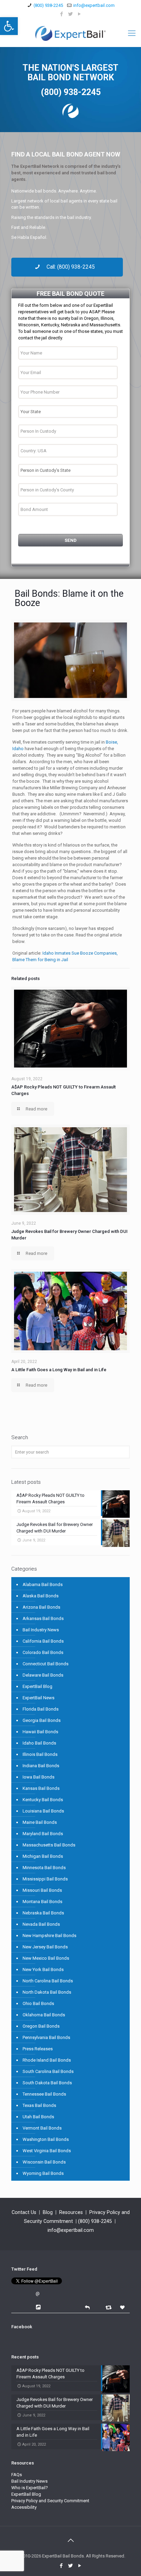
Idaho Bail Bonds (39, 1743)
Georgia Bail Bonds (42, 1720)
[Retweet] (109, 2307)
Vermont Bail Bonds (42, 2128)
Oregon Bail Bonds (41, 2026)
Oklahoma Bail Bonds (44, 2015)
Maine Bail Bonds (40, 1822)
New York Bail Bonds (43, 1969)
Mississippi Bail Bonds (45, 1879)
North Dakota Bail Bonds (47, 1992)
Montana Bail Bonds (42, 1902)
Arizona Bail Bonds (41, 1607)
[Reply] (87, 2307)
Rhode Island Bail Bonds (47, 2060)
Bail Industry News (41, 1630)
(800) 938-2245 (48, 5)
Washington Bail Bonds (46, 2139)
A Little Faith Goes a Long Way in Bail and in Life (59, 1370)
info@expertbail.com (94, 5)
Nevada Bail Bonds (41, 1924)
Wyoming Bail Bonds (43, 2173)
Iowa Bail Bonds (39, 1777)
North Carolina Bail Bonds (48, 1981)
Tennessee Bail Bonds (44, 2094)
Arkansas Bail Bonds (43, 1618)
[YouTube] (80, 14)
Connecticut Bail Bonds (46, 1664)
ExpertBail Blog (37, 1686)
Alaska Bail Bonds (41, 1596)
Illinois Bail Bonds (40, 1754)
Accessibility (24, 2507)
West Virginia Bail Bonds (47, 2151)
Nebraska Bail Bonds (43, 1913)
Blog (48, 2212)
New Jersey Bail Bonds (45, 1947)
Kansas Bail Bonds (41, 1788)
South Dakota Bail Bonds (47, 2083)
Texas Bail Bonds (39, 2105)
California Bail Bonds (43, 1641)
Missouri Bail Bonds (42, 1890)
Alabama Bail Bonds (43, 1584)
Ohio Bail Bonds (38, 2003)
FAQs (17, 2475)
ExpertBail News (39, 1698)
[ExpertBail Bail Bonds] (70, 33)
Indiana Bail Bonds (41, 1766)
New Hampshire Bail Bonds (49, 1936)
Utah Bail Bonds (38, 2117)
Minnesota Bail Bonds (44, 1868)
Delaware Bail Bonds (43, 1675)
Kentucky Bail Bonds (43, 1800)
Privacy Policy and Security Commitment (50, 2501)
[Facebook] (62, 14)
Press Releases (38, 2049)
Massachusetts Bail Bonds (49, 1845)
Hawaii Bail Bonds (40, 1732)
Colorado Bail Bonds (43, 1652)
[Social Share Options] (39, 2307)
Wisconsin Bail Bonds (44, 2162)
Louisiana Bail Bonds (43, 1811)
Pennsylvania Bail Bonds (46, 2037)
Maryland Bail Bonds (43, 1834)
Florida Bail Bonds (41, 1709)
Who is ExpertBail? (30, 2488)
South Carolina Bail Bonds (48, 2071)
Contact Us (24, 2212)
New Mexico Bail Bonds (46, 1958)
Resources (71, 2212)
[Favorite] (123, 2307)
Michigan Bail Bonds (43, 1856)
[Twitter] (71, 14)
